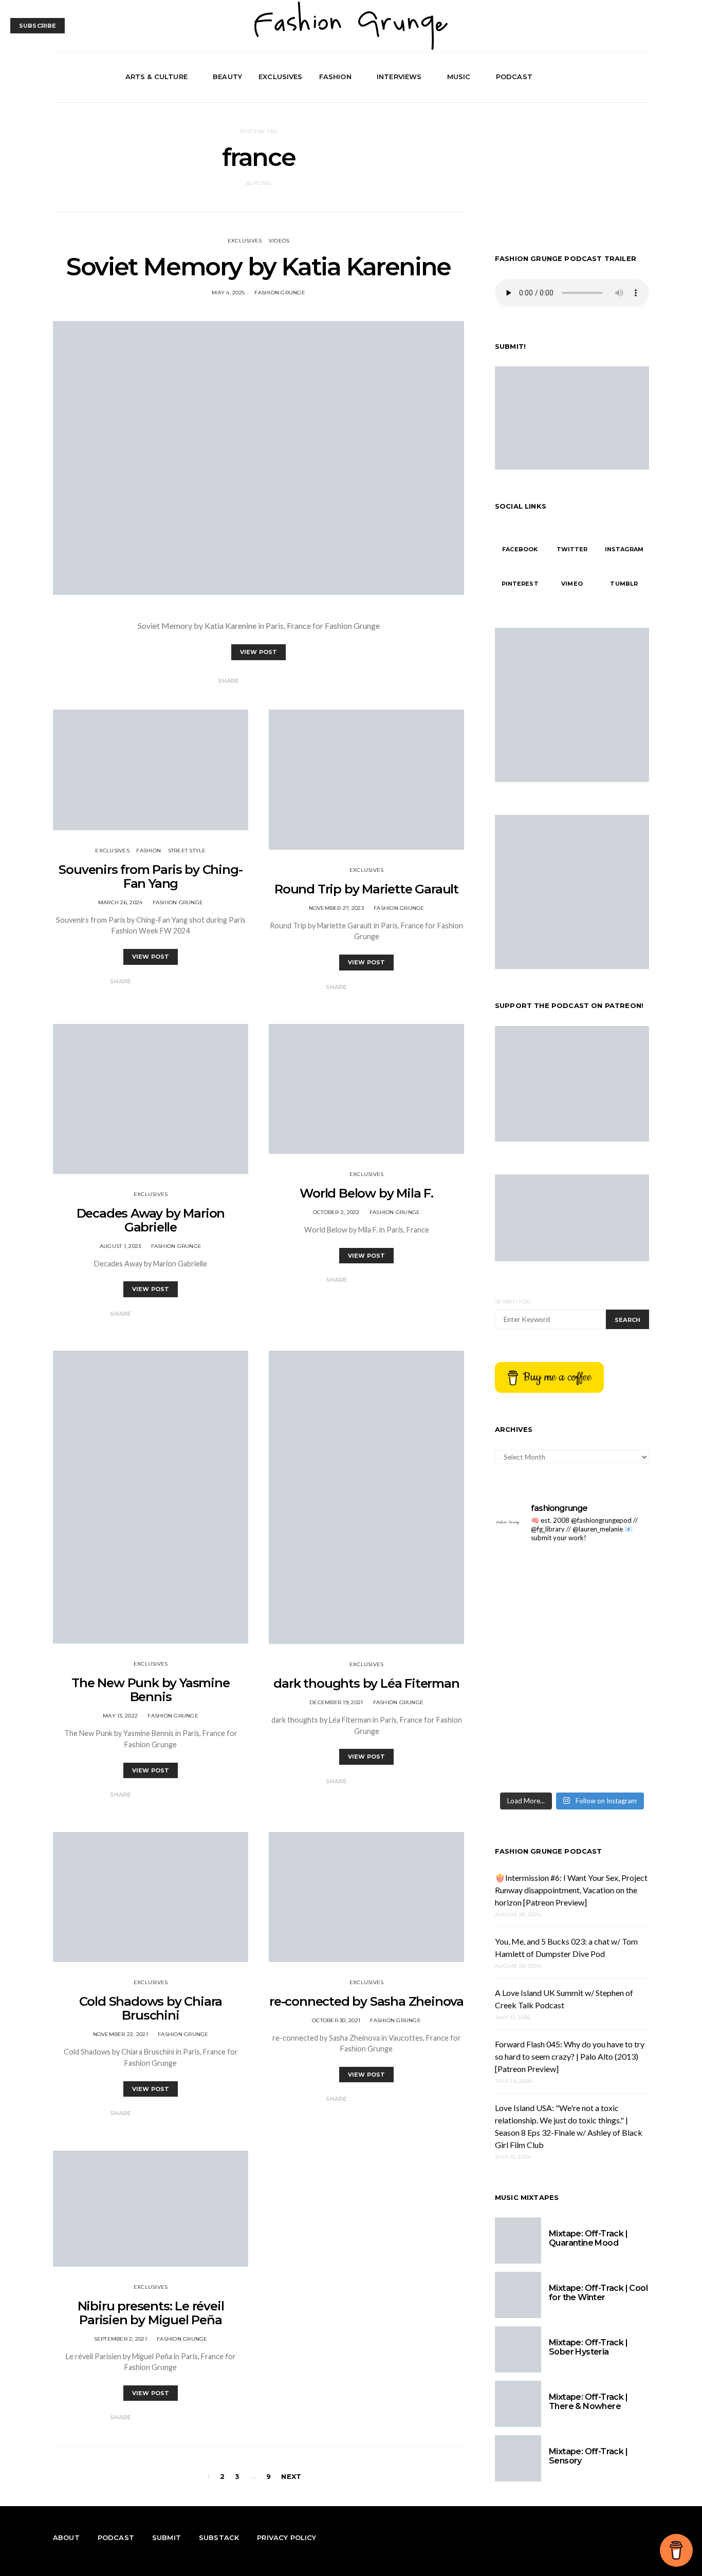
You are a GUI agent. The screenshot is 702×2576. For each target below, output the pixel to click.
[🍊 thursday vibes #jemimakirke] (612, 1669)
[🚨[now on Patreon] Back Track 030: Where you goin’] (532, 1762)
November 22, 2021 (121, 2034)
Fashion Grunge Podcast (549, 1851)
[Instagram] (631, 77)
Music (459, 77)
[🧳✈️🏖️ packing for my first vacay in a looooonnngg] (612, 1575)
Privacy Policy (287, 2537)
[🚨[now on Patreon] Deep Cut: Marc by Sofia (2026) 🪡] (612, 1762)
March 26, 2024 (121, 902)
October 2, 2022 (336, 1212)
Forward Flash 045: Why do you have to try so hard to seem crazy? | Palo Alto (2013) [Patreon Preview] (570, 2056)
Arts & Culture (156, 77)
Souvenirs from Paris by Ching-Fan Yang (150, 876)
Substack (219, 2537)
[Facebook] (607, 77)
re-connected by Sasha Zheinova (366, 2001)
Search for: (513, 1302)
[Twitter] (619, 77)
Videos (279, 241)
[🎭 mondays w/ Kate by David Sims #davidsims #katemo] (532, 1622)
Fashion (335, 77)
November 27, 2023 (336, 908)
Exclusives (281, 77)
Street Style (187, 851)
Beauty (227, 77)
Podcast (514, 77)
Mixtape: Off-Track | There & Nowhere (588, 2402)
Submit (167, 2537)
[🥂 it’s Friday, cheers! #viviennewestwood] (612, 1622)
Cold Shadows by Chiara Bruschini (151, 2008)
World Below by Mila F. (366, 1193)
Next (291, 2476)
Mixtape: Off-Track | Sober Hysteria (588, 2347)
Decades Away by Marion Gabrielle (151, 1220)
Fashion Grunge (280, 293)
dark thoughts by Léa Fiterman (366, 1683)
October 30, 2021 (336, 2020)
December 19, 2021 (336, 1702)
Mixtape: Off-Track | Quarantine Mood (588, 2238)
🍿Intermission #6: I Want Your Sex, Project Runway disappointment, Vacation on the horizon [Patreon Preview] (571, 1890)
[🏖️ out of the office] (532, 1575)
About (66, 2537)
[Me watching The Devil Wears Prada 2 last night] (532, 1716)
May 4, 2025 (228, 293)
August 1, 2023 (121, 1246)
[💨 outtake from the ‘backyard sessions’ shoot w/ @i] (612, 1716)
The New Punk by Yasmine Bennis (150, 1690)
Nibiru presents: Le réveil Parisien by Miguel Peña (151, 2313)
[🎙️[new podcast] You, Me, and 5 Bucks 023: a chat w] (532, 1669)
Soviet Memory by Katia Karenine (258, 267)
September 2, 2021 (121, 2339)
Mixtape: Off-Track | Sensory (588, 2456)
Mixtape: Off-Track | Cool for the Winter (598, 2293)
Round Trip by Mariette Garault (366, 889)
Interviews (399, 77)
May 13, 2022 (120, 1716)
